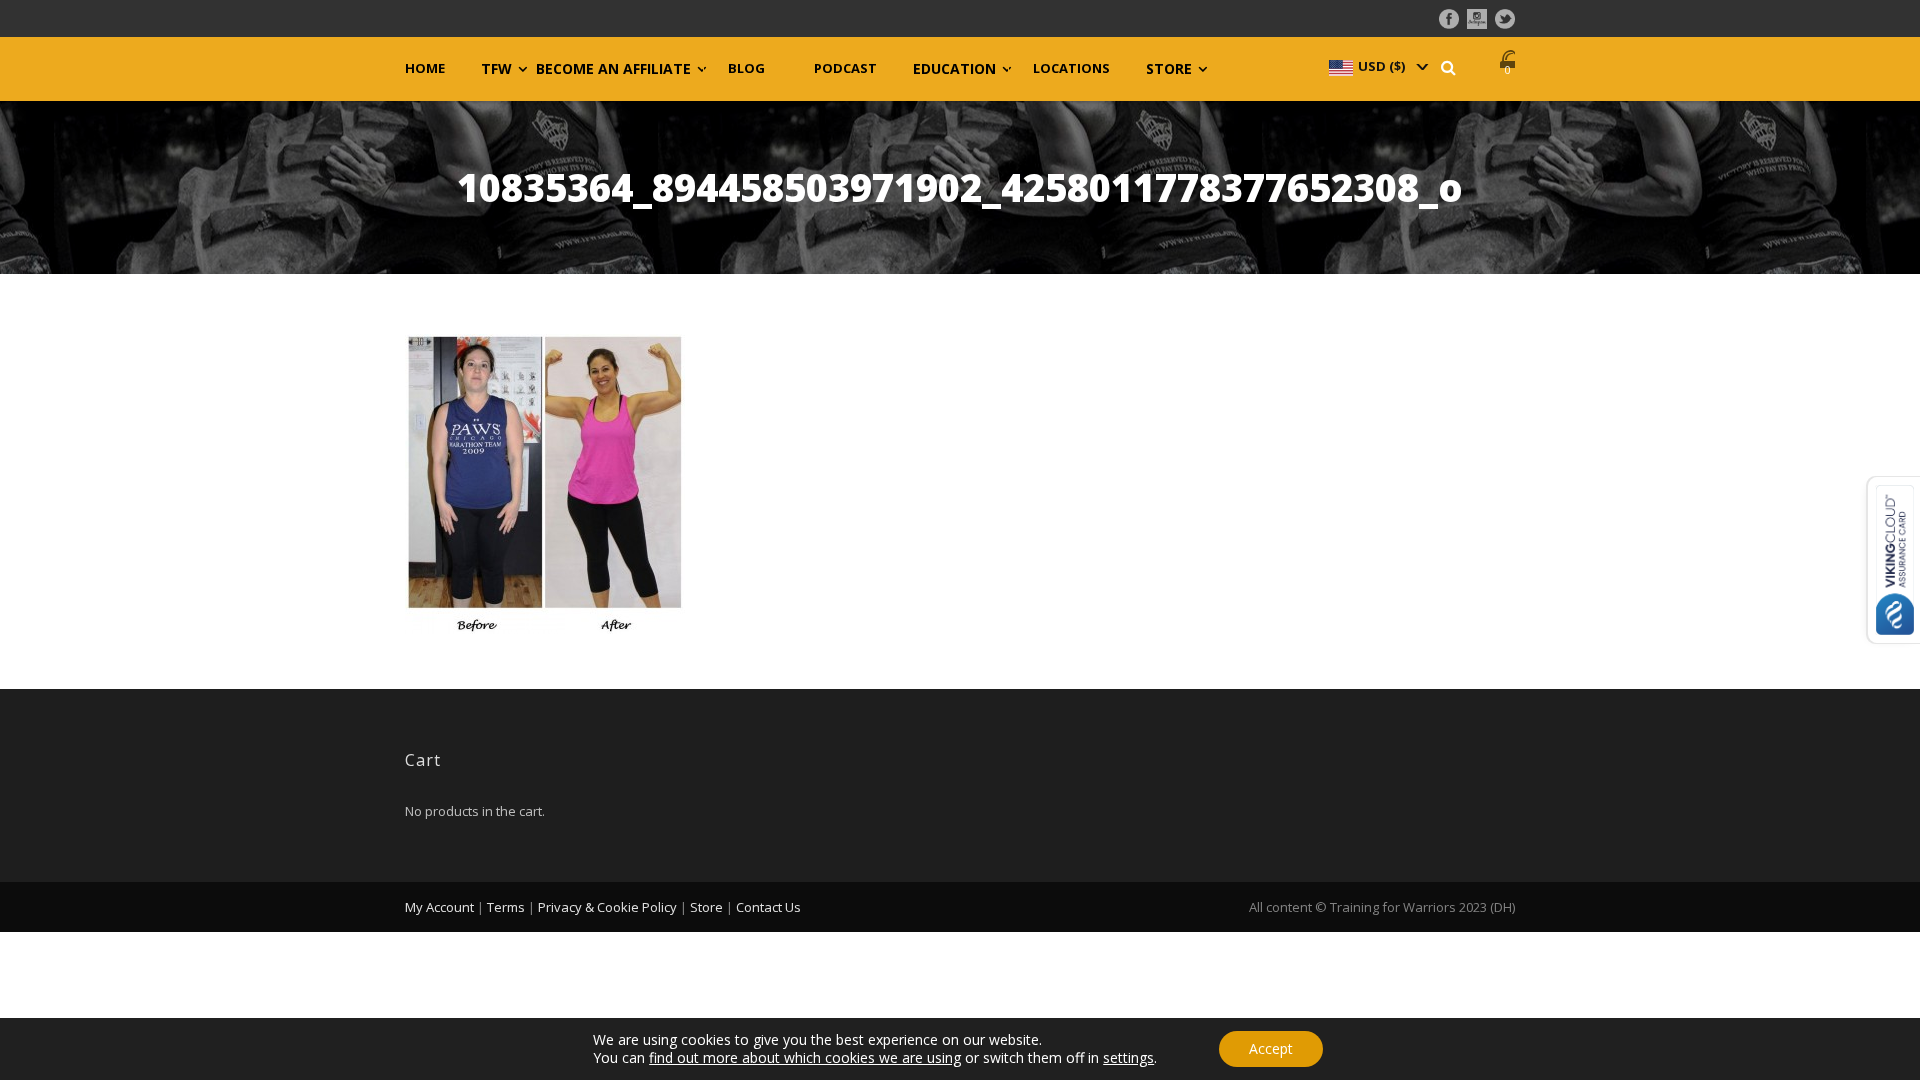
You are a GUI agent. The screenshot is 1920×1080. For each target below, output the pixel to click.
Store (1169, 69)
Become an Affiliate (613, 69)
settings (1128, 1058)
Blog (746, 68)
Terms (506, 907)
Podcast (845, 68)
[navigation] (1377, 66)
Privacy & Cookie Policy (607, 907)
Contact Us (768, 907)
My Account (439, 907)
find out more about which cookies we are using (805, 1057)
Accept (1271, 1048)
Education (954, 69)
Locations (1071, 68)
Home (425, 68)
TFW (496, 69)
